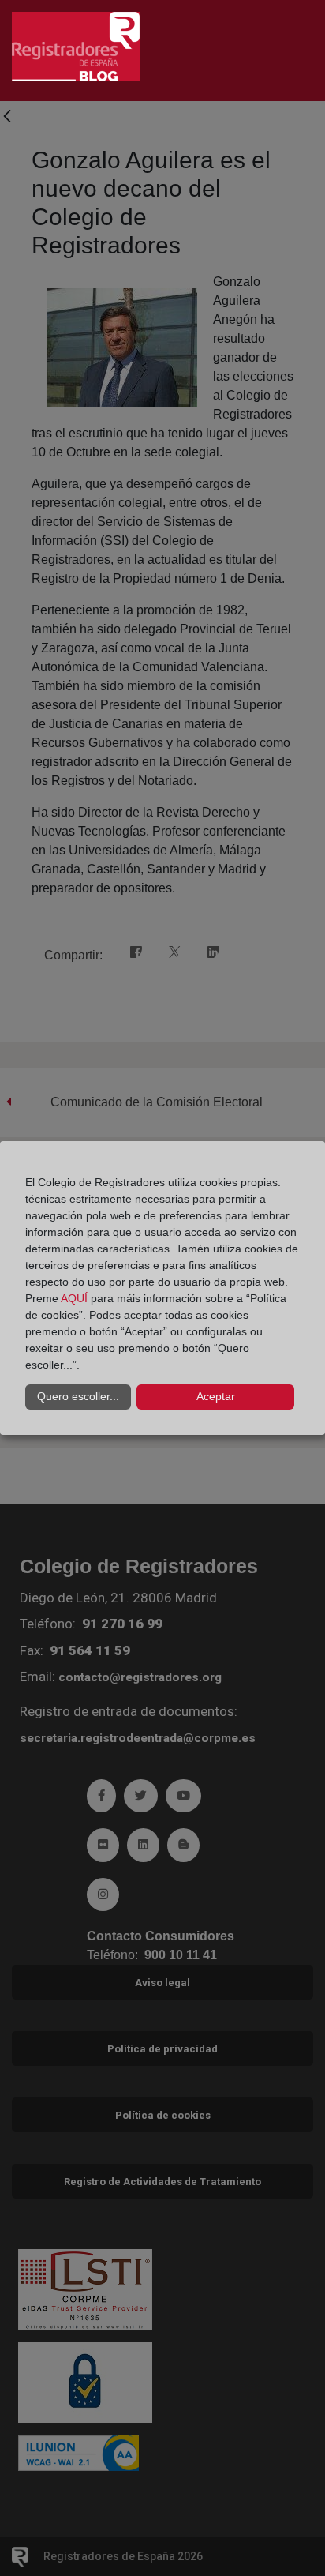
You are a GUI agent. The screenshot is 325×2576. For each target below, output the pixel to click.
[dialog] (162, 1288)
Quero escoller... (78, 1396)
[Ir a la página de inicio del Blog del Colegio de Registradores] (76, 45)
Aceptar (216, 1396)
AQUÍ (74, 1298)
